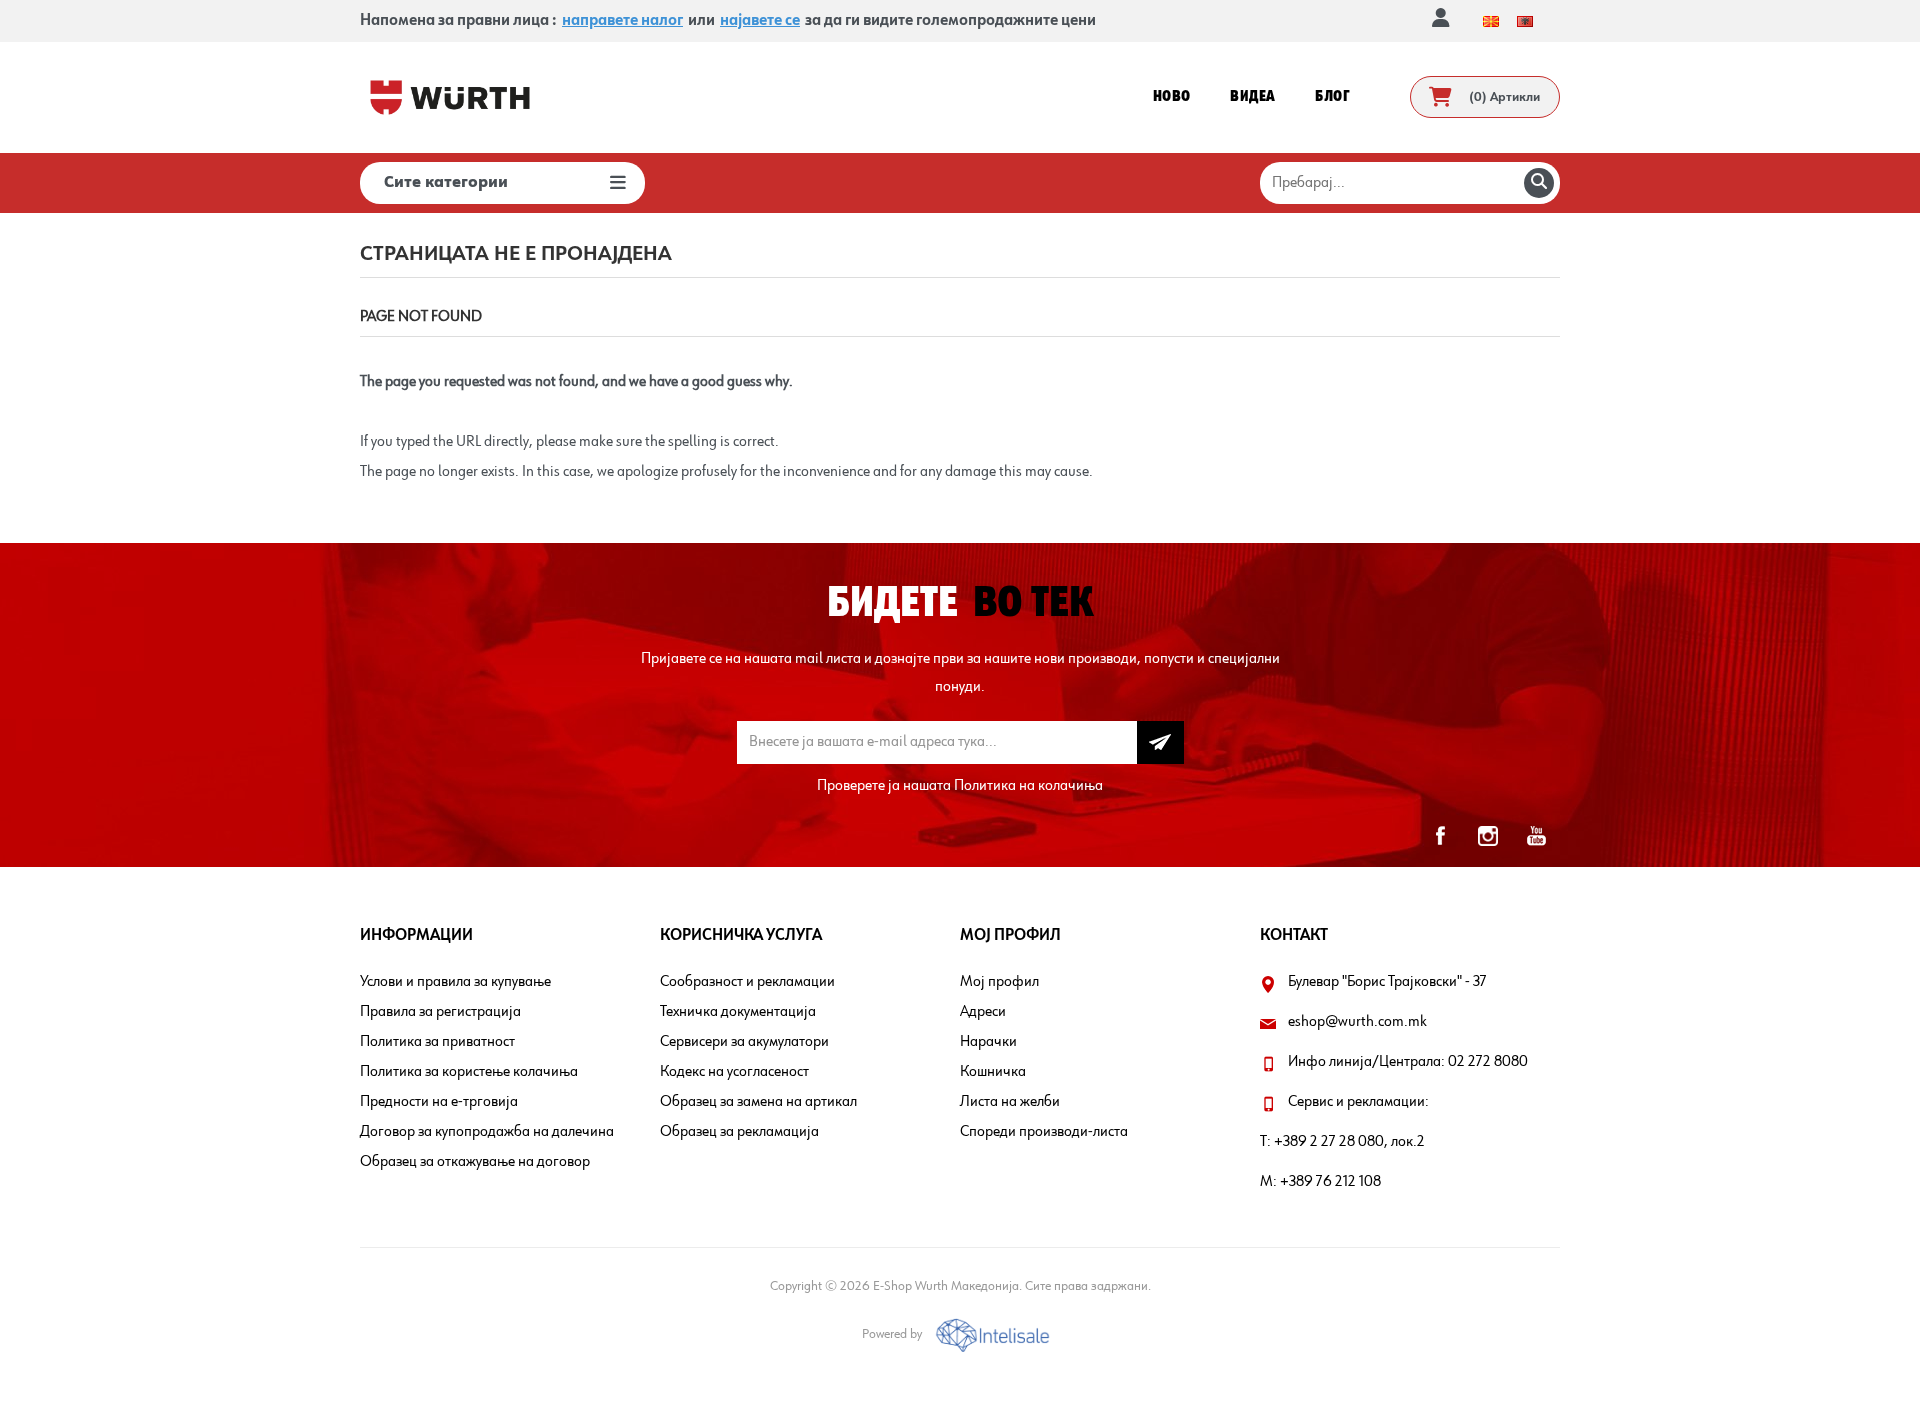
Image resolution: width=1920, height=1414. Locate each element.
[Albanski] (1525, 21)
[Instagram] (1488, 836)
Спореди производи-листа (1044, 1132)
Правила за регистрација (440, 1012)
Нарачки (988, 1042)
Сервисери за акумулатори (744, 1042)
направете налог (622, 21)
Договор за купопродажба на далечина (487, 1132)
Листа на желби (1010, 1102)
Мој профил (999, 982)
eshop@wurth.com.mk (1357, 1022)
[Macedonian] (1491, 21)
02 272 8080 (1488, 1062)
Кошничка (993, 1072)
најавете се (760, 21)
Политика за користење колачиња (469, 1072)
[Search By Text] (1539, 183)
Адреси (983, 1012)
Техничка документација (738, 1012)
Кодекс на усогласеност (734, 1072)
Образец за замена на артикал (758, 1102)
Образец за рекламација (739, 1132)
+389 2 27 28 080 (1329, 1142)
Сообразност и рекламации (747, 982)
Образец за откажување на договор (475, 1162)
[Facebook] (1440, 836)
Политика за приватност (437, 1042)
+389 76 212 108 (1330, 1182)
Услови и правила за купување (455, 982)
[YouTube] (1536, 836)
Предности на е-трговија (439, 1102)
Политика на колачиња (1028, 786)
